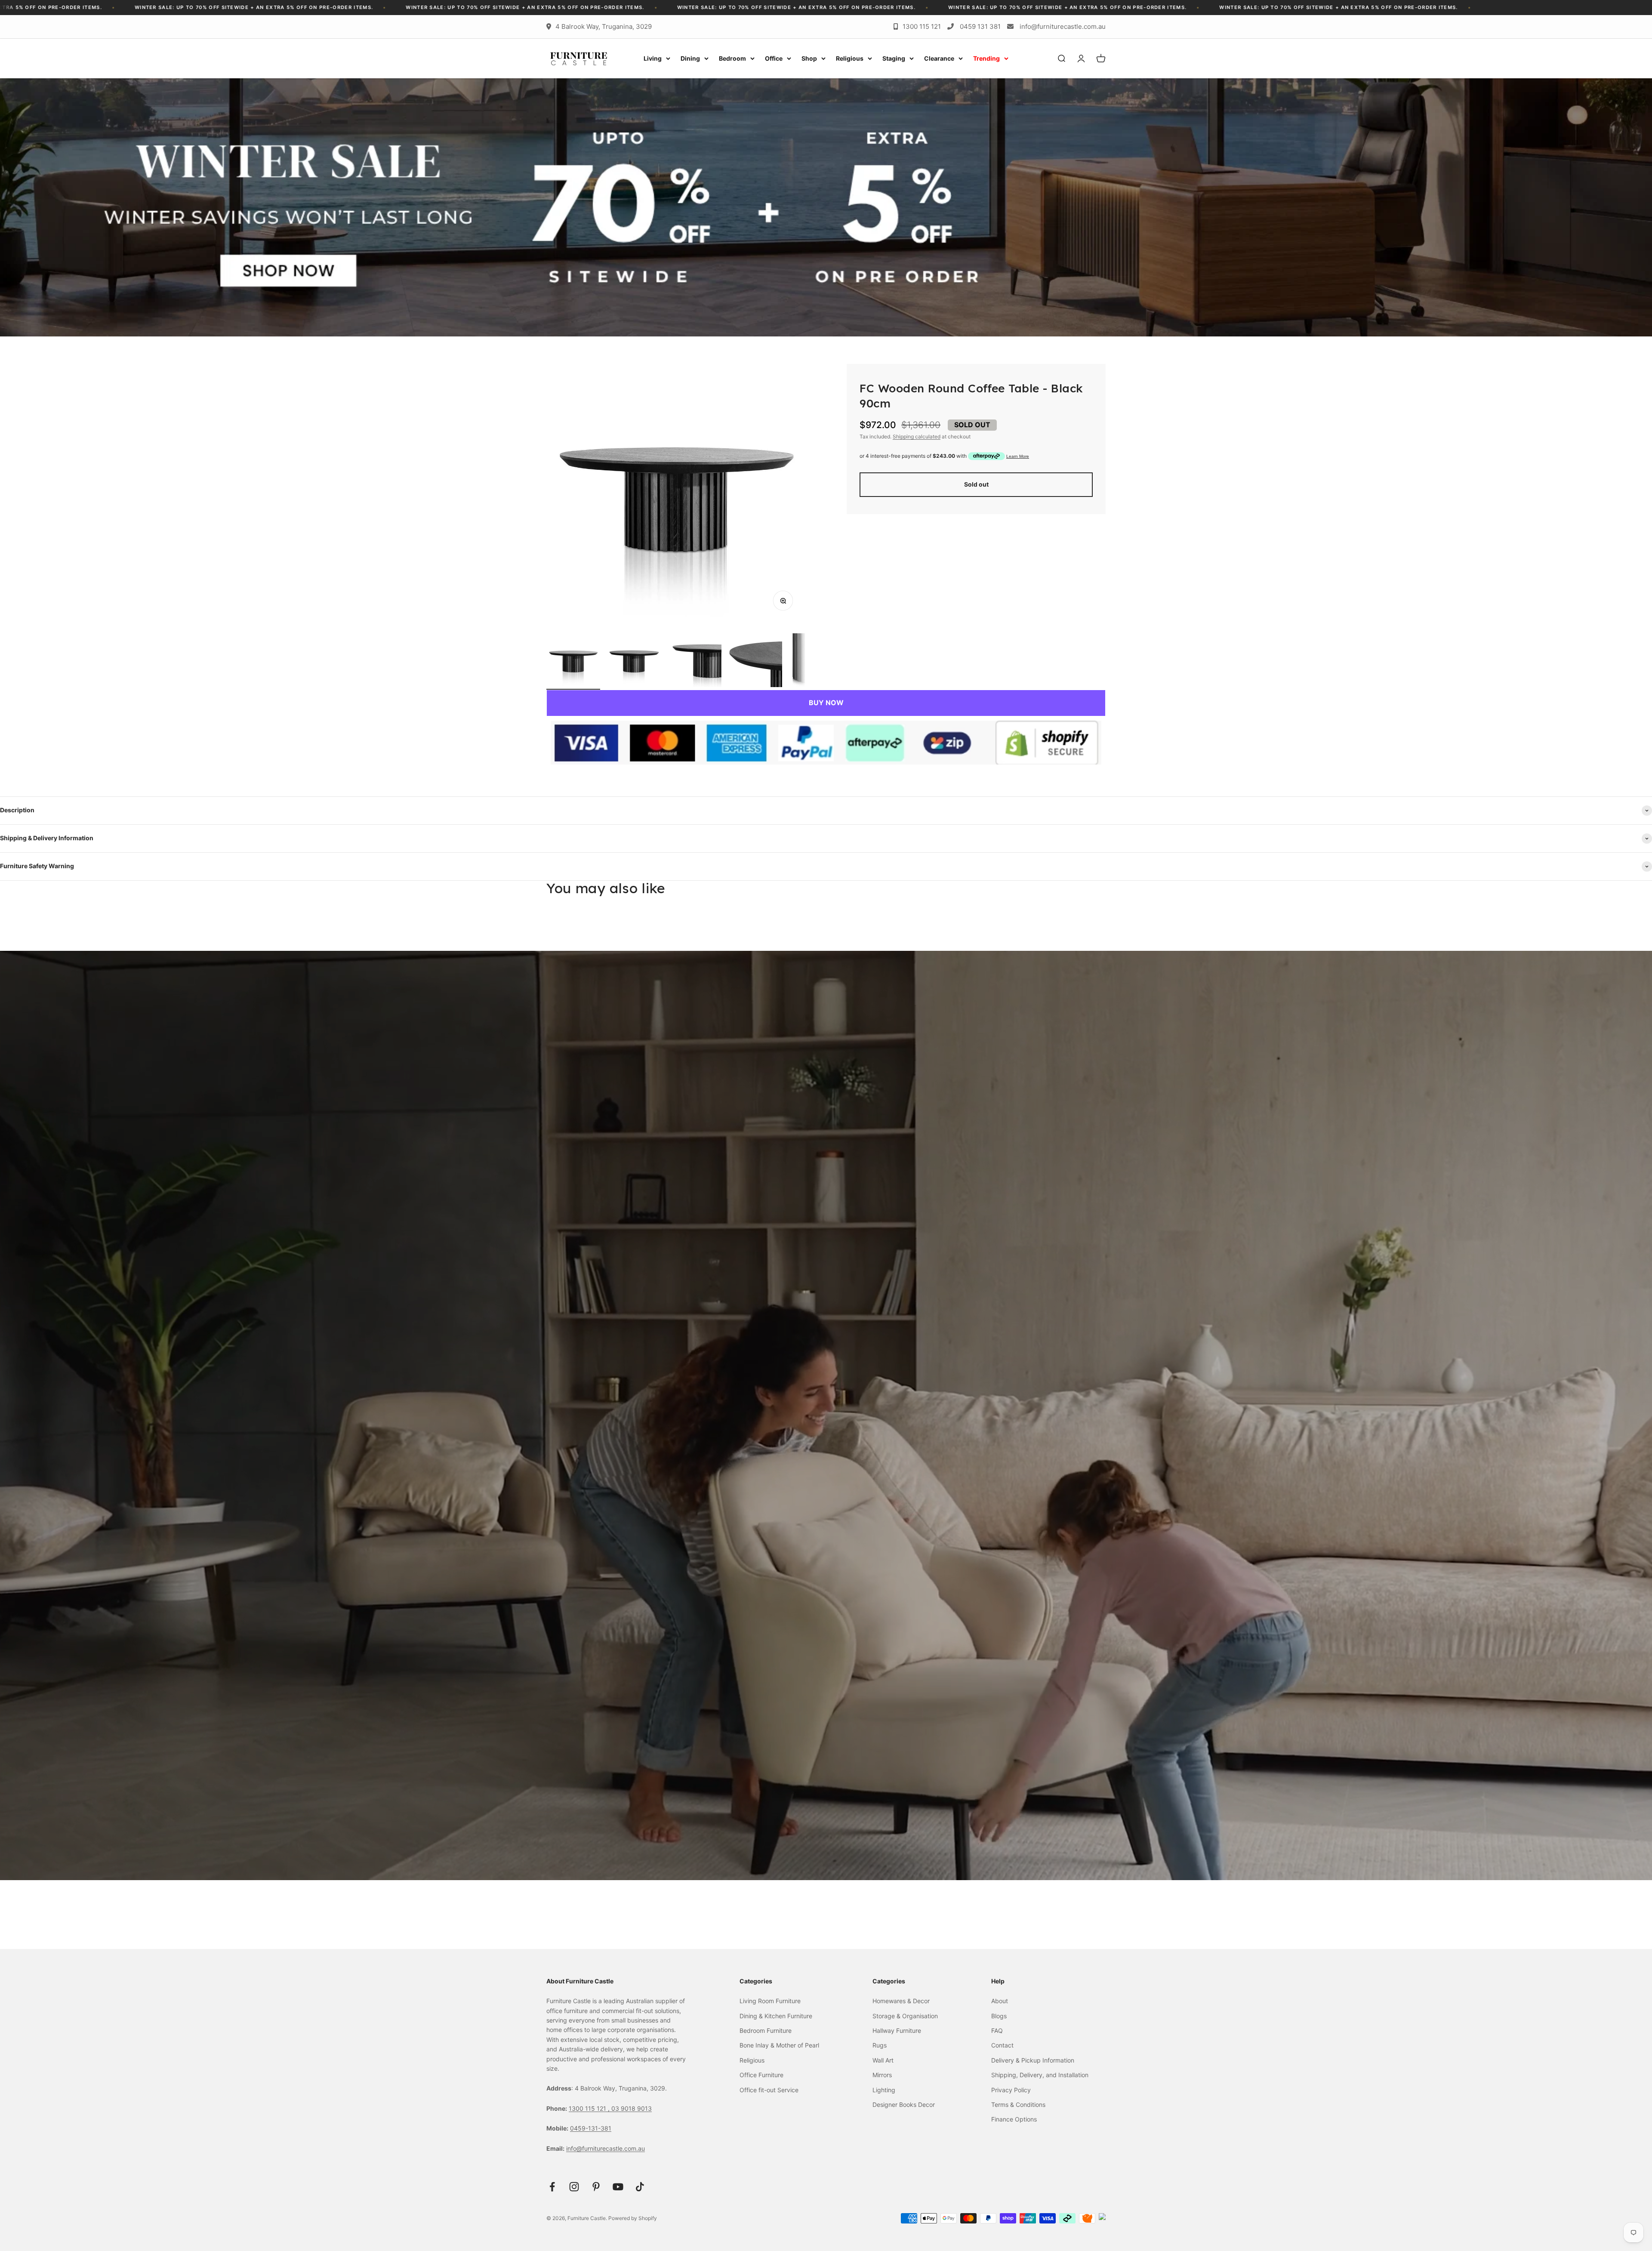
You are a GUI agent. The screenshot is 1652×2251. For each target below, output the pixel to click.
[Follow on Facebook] (552, 2187)
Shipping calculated (917, 436)
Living (653, 58)
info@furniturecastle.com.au (1063, 26)
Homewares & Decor (901, 2001)
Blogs (999, 2016)
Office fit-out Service (769, 2090)
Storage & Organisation (905, 2016)
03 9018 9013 (632, 2108)
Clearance (939, 58)
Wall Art (883, 2060)
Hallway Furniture (897, 2031)
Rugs (880, 2045)
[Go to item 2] (634, 661)
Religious (850, 58)
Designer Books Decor (904, 2105)
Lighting (884, 2090)
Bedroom (732, 58)
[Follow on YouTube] (618, 2187)
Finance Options (1014, 2119)
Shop (809, 58)
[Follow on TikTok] (640, 2187)
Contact (1002, 2045)
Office (774, 58)
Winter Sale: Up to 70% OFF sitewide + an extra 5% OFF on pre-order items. (308, 7)
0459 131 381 (980, 26)
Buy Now (826, 703)
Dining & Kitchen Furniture (776, 2016)
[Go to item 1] (573, 661)
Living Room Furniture (770, 2001)
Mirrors (882, 2075)
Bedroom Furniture (766, 2031)
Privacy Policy (1011, 2090)
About (1000, 2001)
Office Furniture (761, 2075)
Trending (986, 58)
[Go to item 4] (755, 661)
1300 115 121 (922, 26)
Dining (690, 58)
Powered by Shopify (633, 2218)
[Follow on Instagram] (574, 2187)
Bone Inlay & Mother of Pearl (779, 2045)
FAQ (997, 2031)
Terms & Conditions (1018, 2105)
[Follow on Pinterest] (596, 2187)
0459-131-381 (591, 2128)
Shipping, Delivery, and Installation (1040, 2075)
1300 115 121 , (590, 2108)
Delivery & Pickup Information (1033, 2060)
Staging (894, 58)
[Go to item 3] (695, 661)
